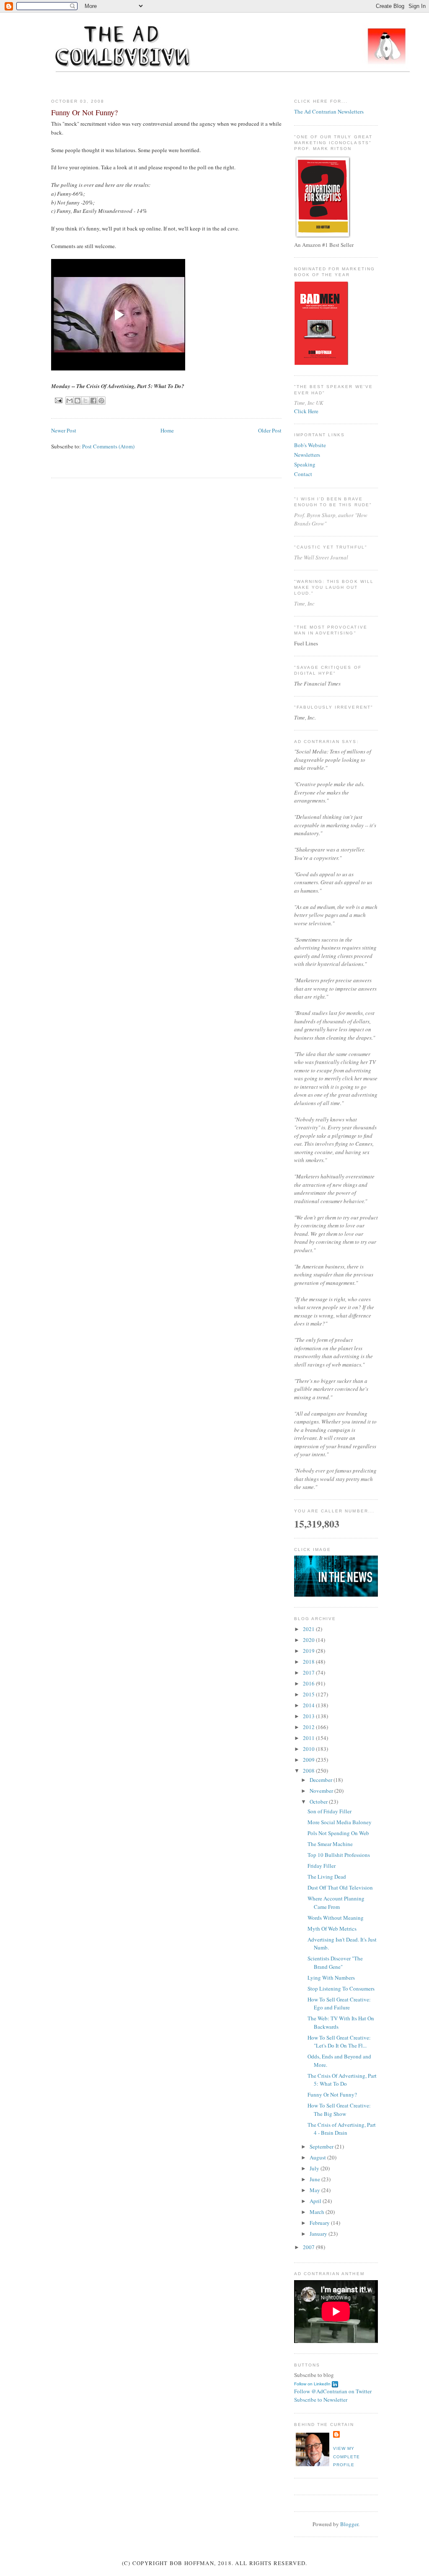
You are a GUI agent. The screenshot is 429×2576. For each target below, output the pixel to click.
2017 (309, 1672)
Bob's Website (310, 445)
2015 (309, 1694)
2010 (309, 1749)
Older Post (270, 430)
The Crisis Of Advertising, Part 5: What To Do (342, 2080)
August (318, 2157)
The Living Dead (327, 1877)
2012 (309, 1727)
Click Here (306, 411)
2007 (309, 2247)
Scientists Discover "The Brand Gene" (335, 1962)
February (320, 2223)
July (315, 2168)
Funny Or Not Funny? (332, 2094)
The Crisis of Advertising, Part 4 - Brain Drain (342, 2129)
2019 (309, 1651)
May (315, 2190)
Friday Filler (322, 1866)
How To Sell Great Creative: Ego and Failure (339, 2004)
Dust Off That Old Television (340, 1887)
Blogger (349, 2524)
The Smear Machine (330, 1844)
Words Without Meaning (336, 1918)
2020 (309, 1640)
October (319, 1802)
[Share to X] (85, 401)
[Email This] (70, 401)
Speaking (305, 464)
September (322, 2146)
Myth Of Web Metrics (332, 1929)
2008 (309, 1771)
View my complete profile (346, 2457)
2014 (309, 1705)
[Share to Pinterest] (101, 401)
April (316, 2201)
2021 (309, 1629)
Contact (303, 474)
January (319, 2234)
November (322, 1791)
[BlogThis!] (78, 401)
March (318, 2212)
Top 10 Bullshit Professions (339, 1855)
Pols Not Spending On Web (338, 1833)
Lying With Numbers (331, 1978)
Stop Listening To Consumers (341, 1988)
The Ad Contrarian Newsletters (329, 111)
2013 (309, 1716)
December (322, 1780)
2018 (309, 1662)
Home (167, 430)
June (315, 2179)
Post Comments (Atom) (108, 446)
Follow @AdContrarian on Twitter (333, 2391)
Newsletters (307, 455)
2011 (309, 1738)
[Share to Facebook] (93, 401)
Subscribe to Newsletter (321, 2400)
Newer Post (64, 430)
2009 (309, 1760)
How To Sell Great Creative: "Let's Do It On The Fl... (339, 2042)
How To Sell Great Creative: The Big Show (339, 2110)
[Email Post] (58, 400)
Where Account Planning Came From (336, 1903)
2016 (309, 1683)
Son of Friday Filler (330, 1811)
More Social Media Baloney (340, 1822)
